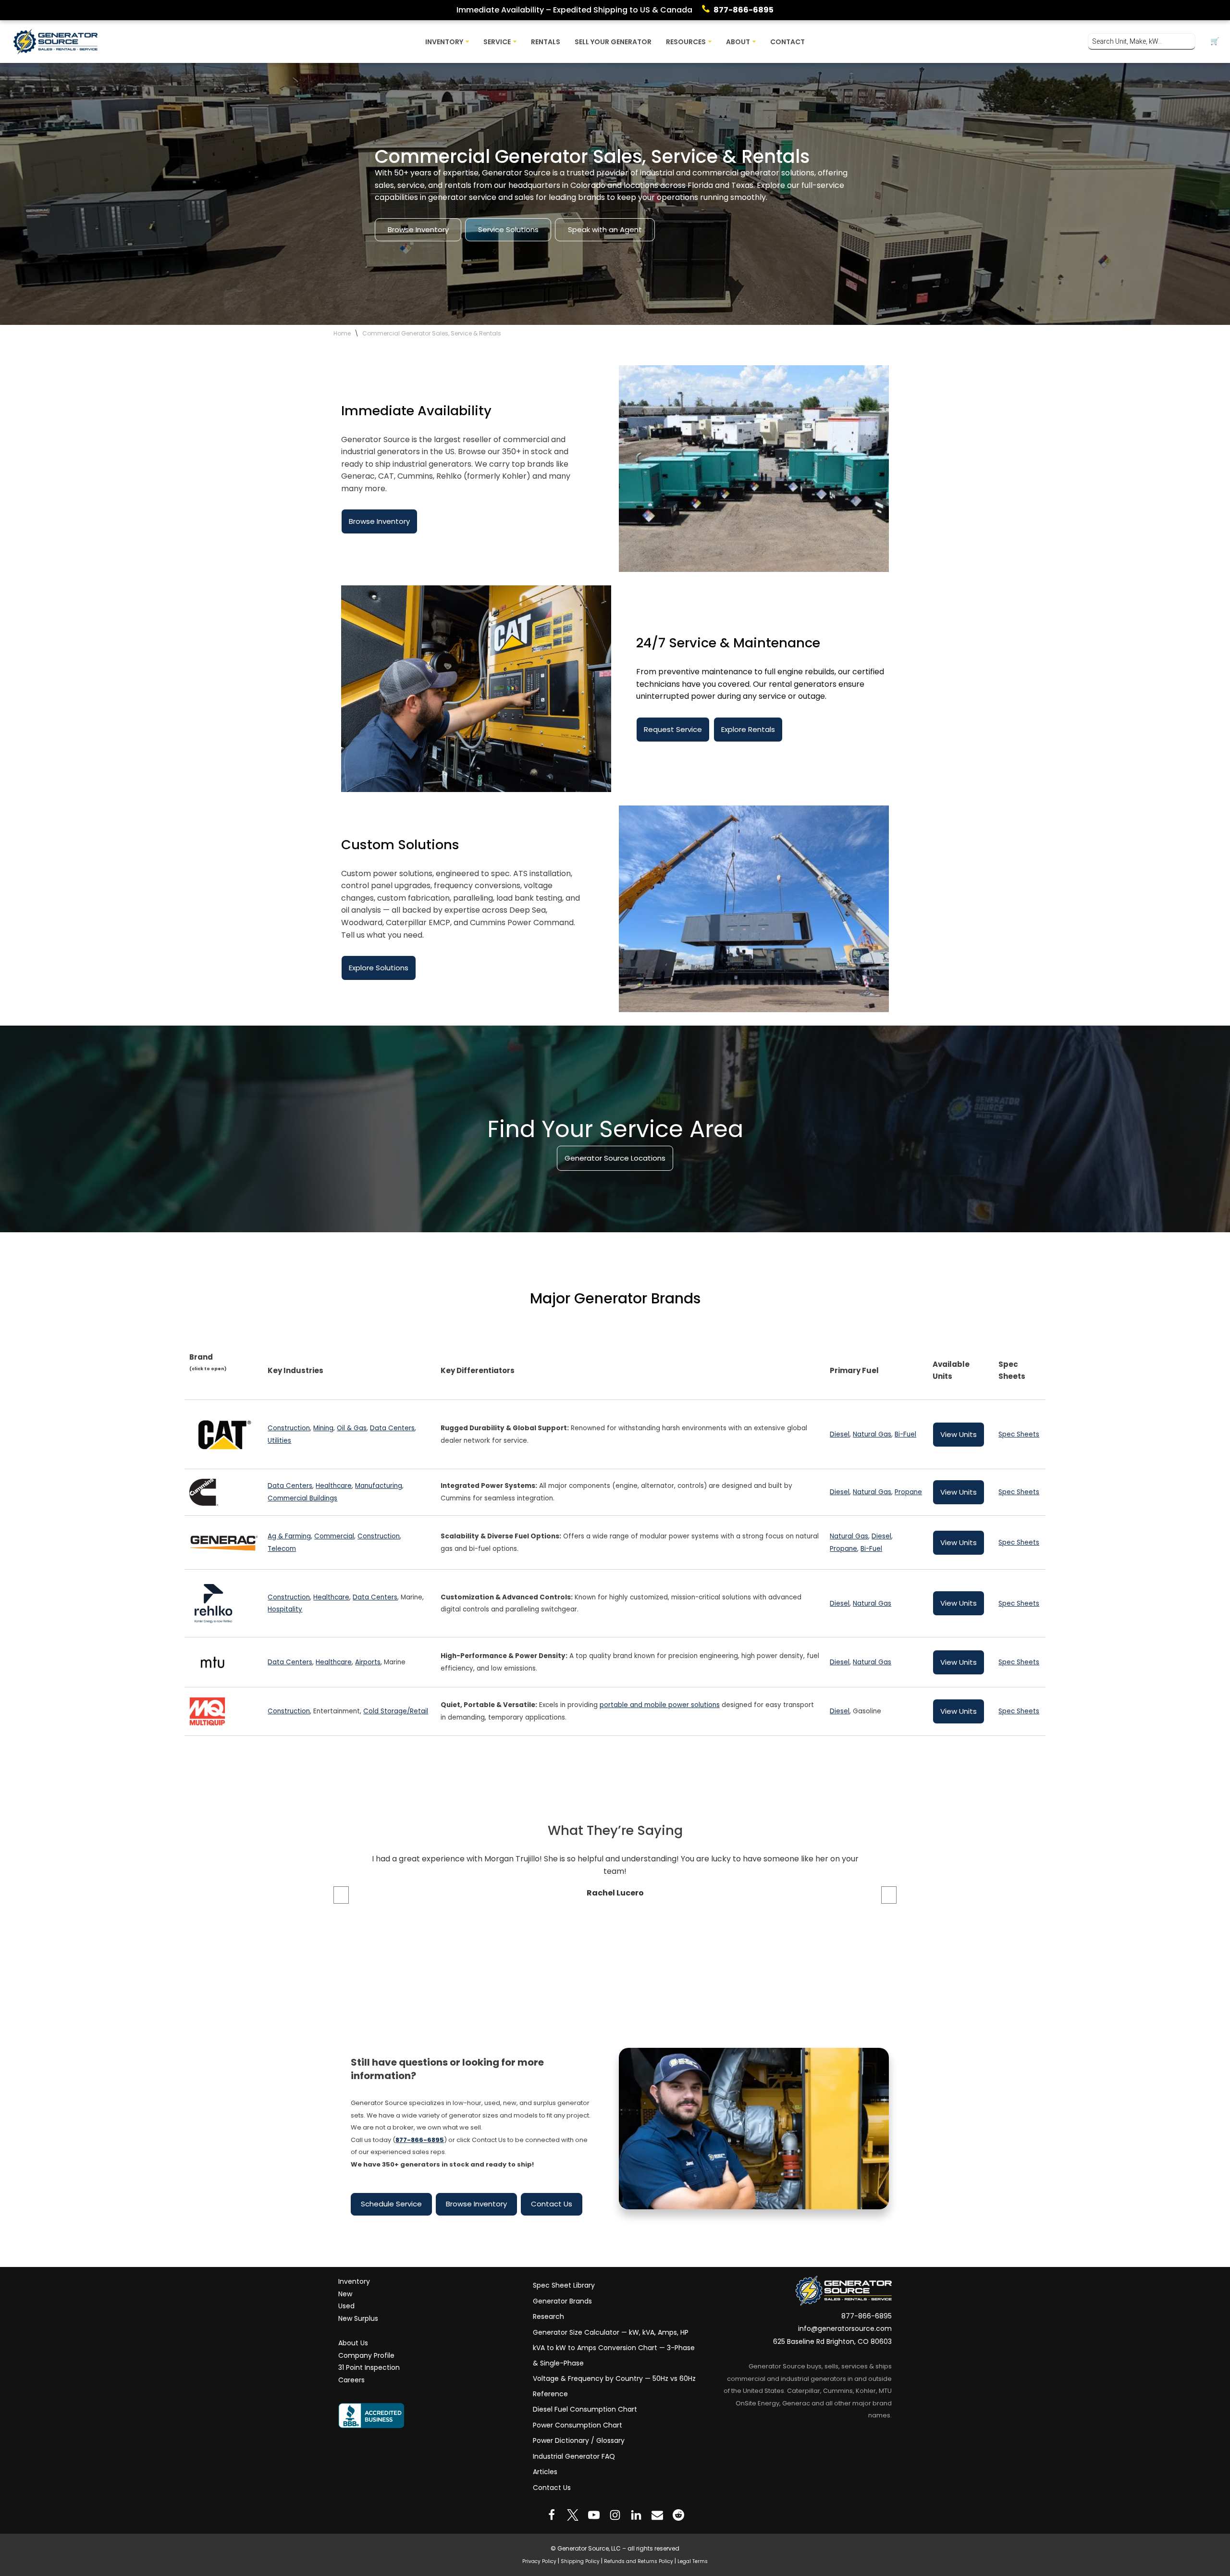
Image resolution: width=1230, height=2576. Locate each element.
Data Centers (392, 1428)
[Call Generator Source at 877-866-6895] (708, 10)
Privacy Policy (539, 2561)
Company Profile (366, 2355)
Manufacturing (379, 1486)
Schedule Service (391, 2204)
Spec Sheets (1019, 1434)
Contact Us (552, 2204)
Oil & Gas (352, 1428)
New (345, 2294)
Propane (908, 1492)
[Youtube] (594, 2515)
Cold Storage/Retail (396, 1711)
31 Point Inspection (369, 2367)
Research (548, 2316)
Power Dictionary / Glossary (579, 2440)
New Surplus (358, 2318)
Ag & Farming (289, 1536)
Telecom (282, 1549)
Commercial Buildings (302, 1498)
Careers (351, 2380)
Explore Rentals (748, 729)
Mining (323, 1428)
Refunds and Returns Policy (639, 2561)
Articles (545, 2472)
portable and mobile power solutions (660, 1705)
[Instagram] (615, 2515)
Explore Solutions (379, 968)
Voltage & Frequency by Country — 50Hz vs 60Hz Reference (614, 2386)
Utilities (279, 1441)
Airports (368, 1662)
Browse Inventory (418, 229)
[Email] (657, 2515)
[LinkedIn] (636, 2515)
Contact (787, 42)
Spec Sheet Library (564, 2285)
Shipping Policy (580, 2561)
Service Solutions (508, 229)
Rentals (546, 42)
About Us (353, 2343)
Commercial (334, 1536)
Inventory (354, 2281)
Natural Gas (872, 1434)
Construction (289, 1428)
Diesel (840, 1434)
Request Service (673, 729)
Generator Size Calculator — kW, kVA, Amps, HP (611, 2332)
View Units (959, 1434)
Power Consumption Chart (578, 2425)
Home (342, 333)
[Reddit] (678, 2515)
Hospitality (285, 1610)
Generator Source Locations (615, 1158)
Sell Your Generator (613, 42)
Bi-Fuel (905, 1434)
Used (346, 2306)
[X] (573, 2515)
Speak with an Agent (605, 229)
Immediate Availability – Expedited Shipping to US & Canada (574, 10)
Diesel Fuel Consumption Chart (585, 2409)
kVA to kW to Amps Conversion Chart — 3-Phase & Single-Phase (614, 2355)
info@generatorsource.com (845, 2328)
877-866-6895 (744, 10)
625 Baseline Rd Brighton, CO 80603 (832, 2341)
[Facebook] (552, 2515)
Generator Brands (562, 2301)
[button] (467, 42)
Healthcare (334, 1486)
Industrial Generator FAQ (574, 2456)
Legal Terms (693, 2561)
